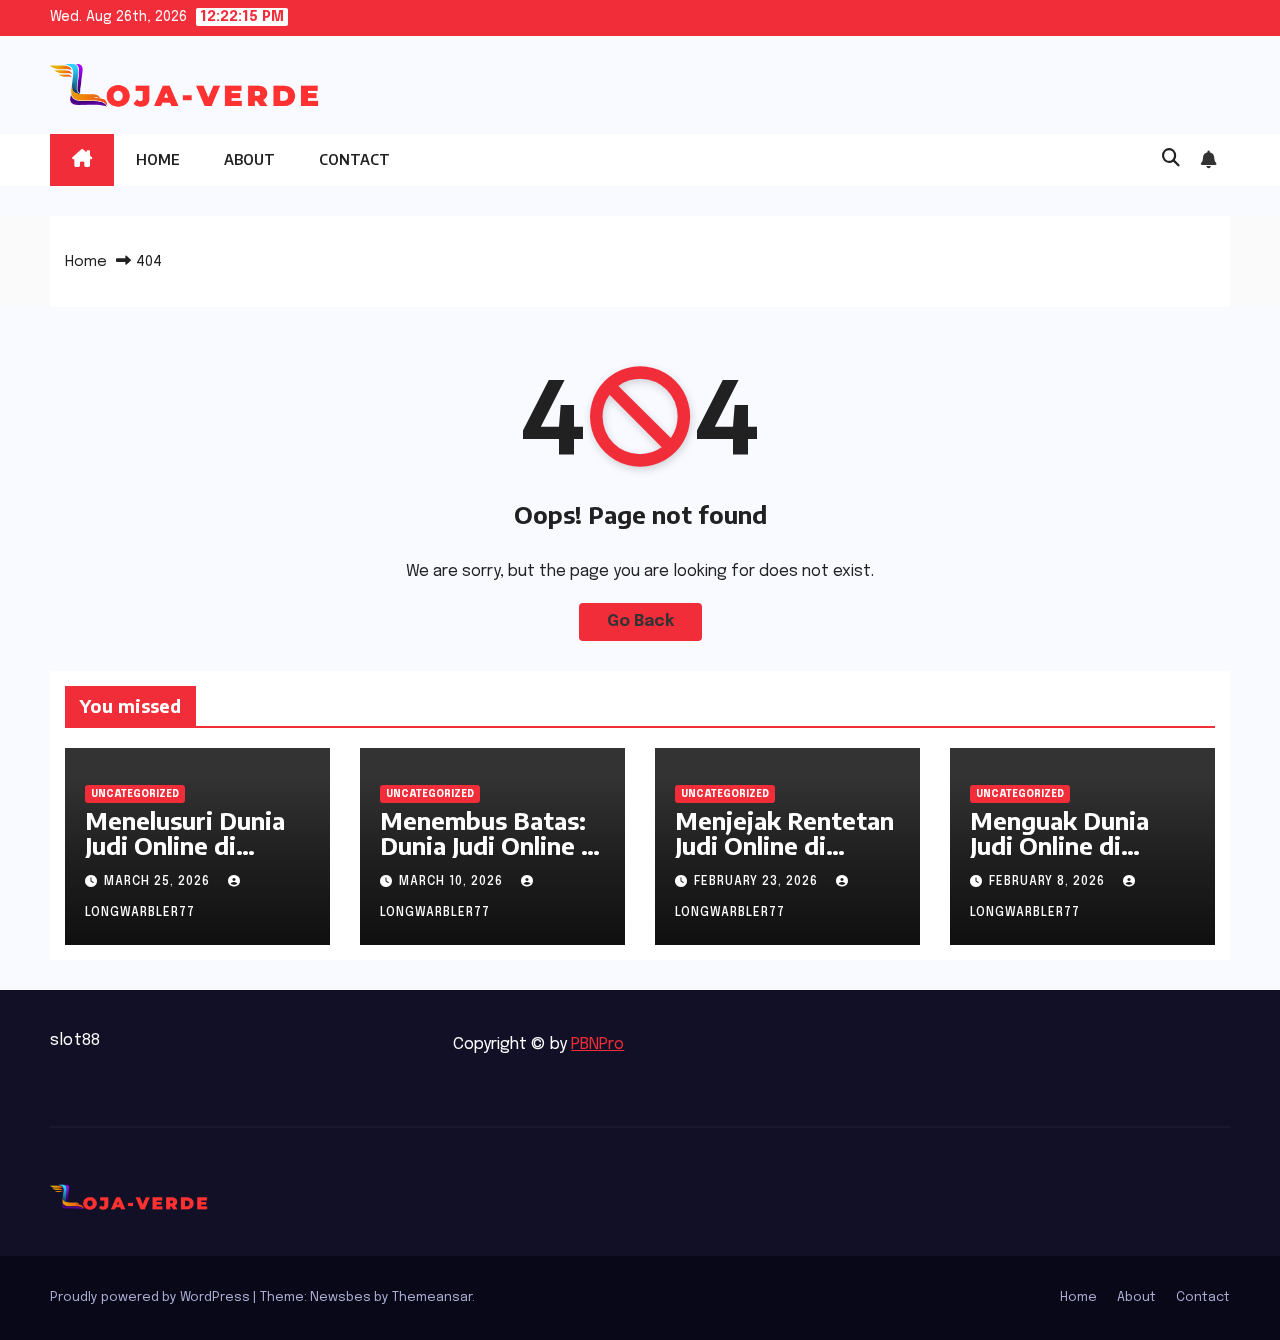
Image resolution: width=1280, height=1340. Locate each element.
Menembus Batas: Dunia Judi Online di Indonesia (491, 845)
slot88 (75, 1040)
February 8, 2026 (1049, 882)
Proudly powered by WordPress (151, 1297)
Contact (354, 159)
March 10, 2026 (453, 882)
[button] (1171, 159)
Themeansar (432, 1297)
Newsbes (340, 1297)
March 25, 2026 (159, 882)
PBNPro (597, 1044)
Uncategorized (135, 794)
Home (158, 159)
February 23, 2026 (758, 882)
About (249, 159)
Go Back (640, 621)
